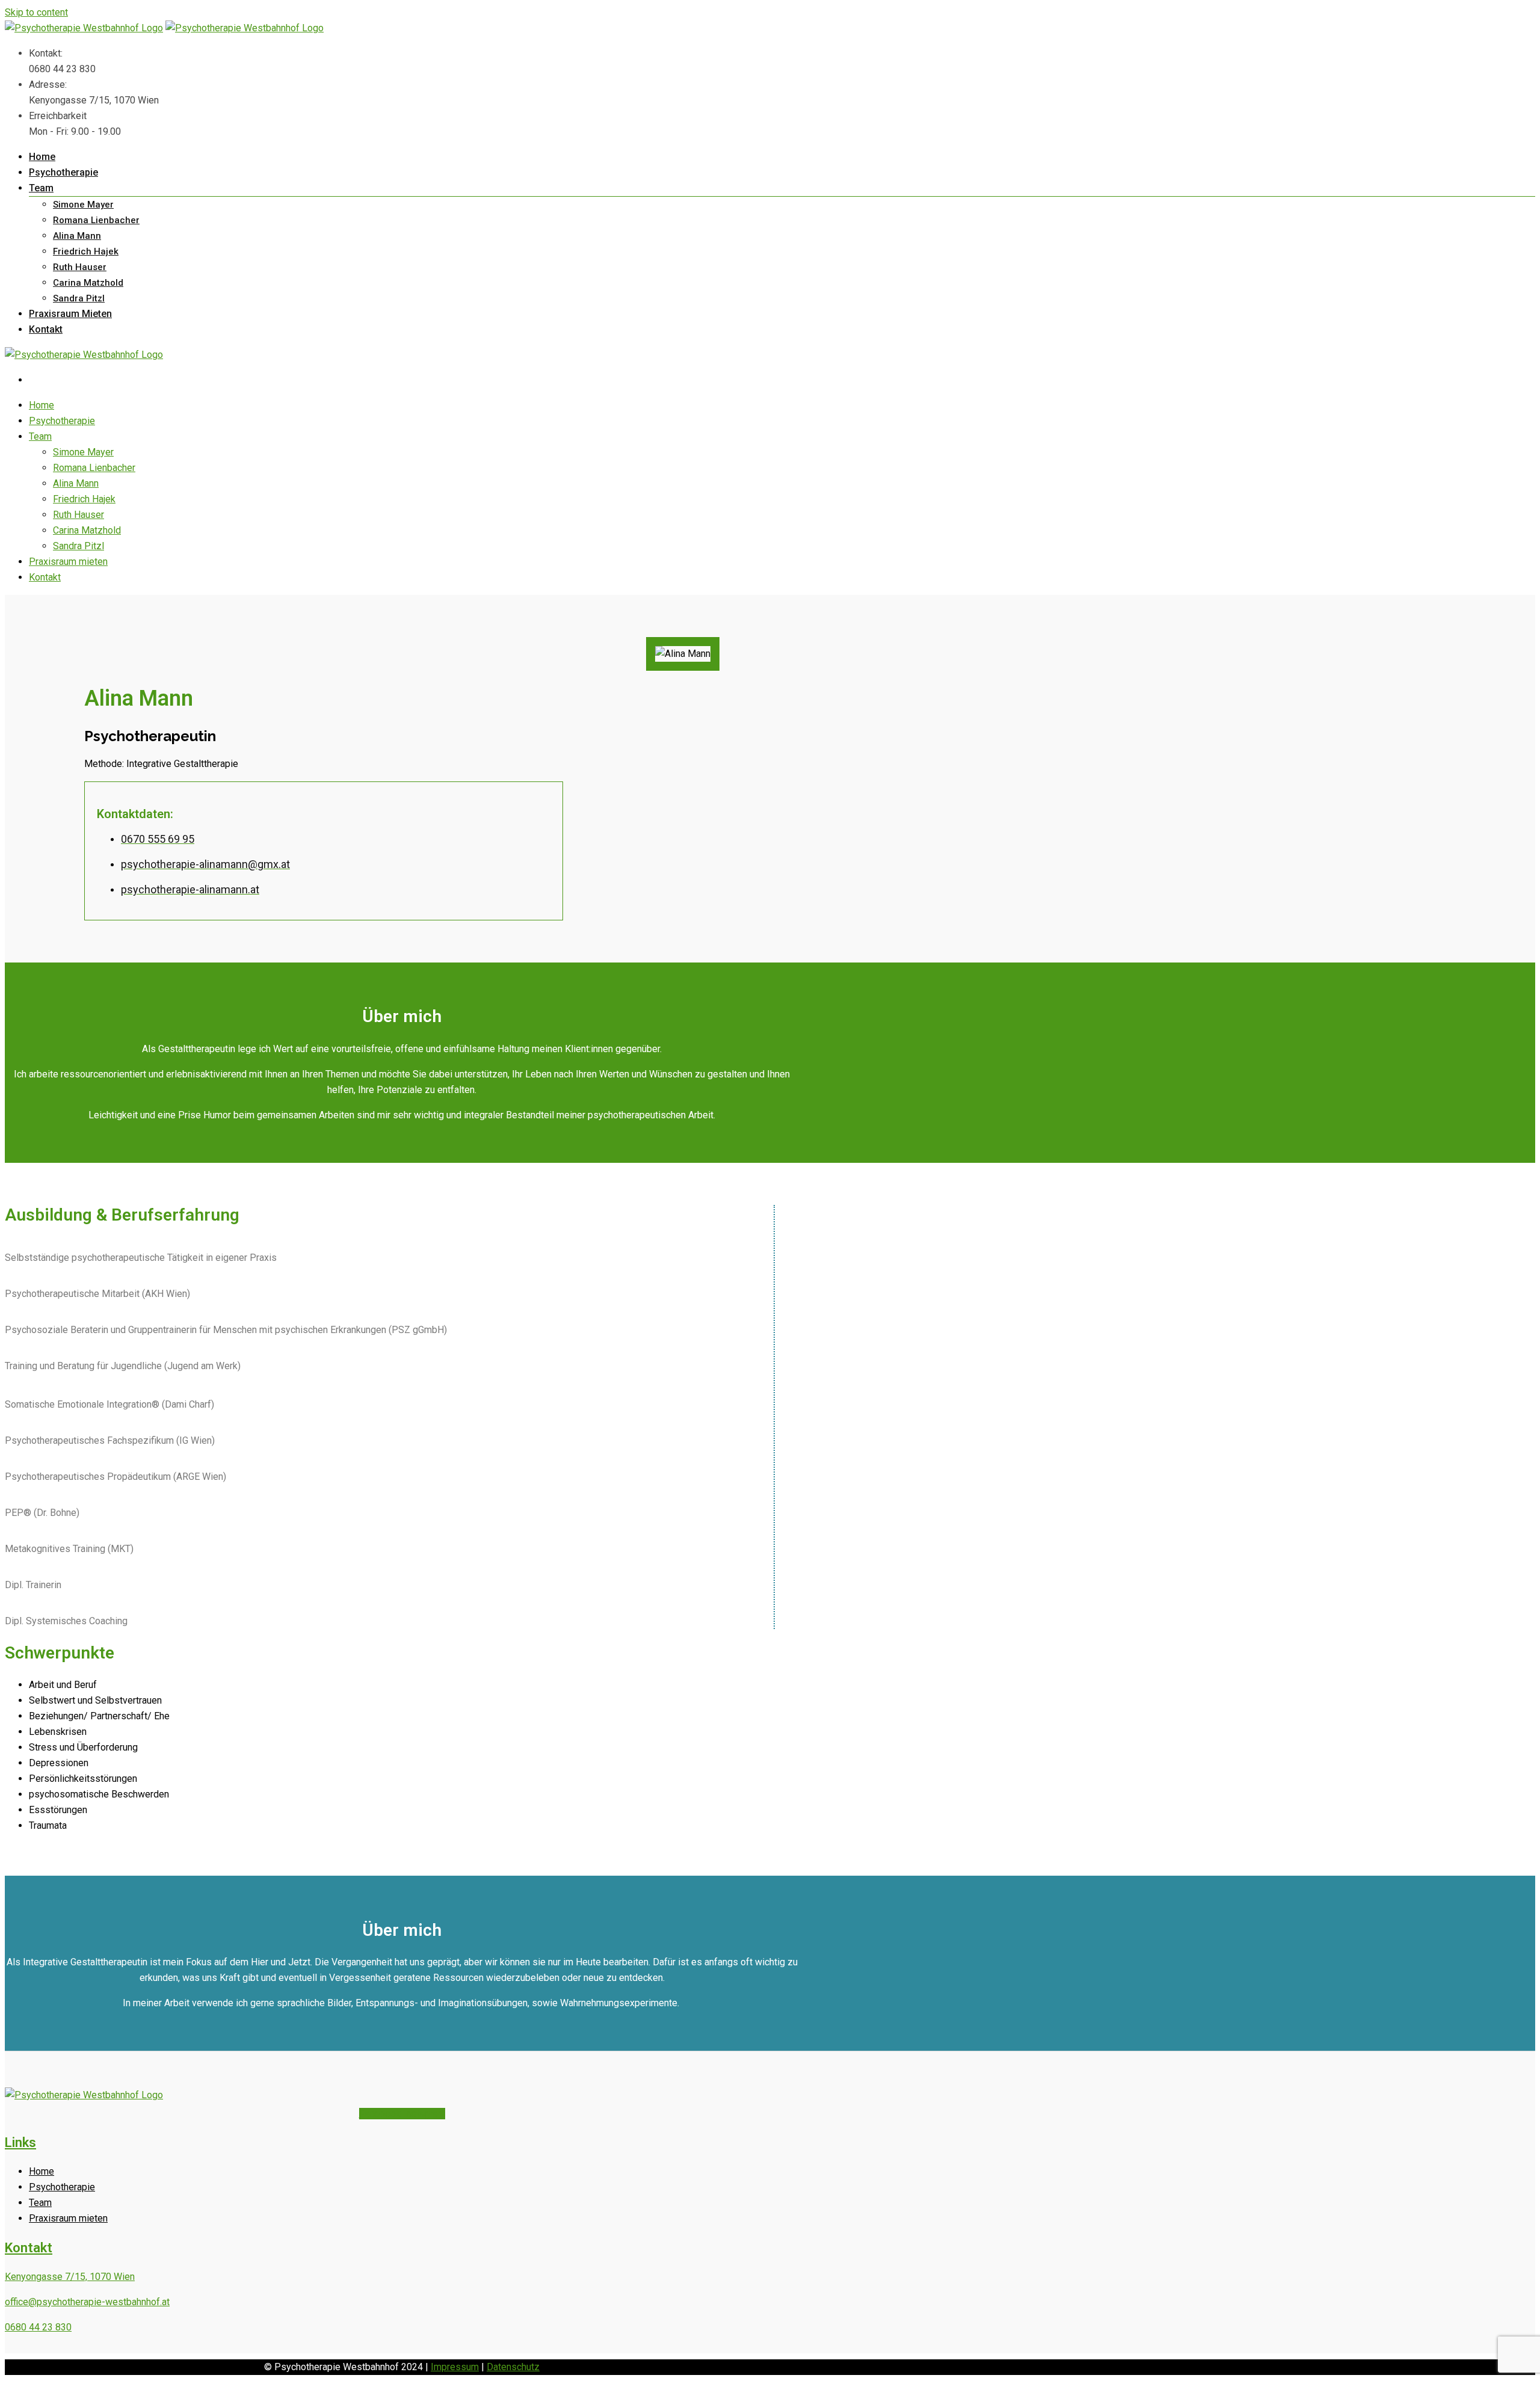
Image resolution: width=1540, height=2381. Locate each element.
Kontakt (46, 329)
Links (20, 2142)
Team (41, 188)
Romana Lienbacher (96, 220)
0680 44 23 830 (38, 2327)
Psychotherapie (63, 172)
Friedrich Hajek (86, 251)
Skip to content (36, 12)
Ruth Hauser (80, 267)
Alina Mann (77, 236)
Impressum (455, 2367)
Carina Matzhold (88, 283)
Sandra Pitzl (79, 298)
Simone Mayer (83, 205)
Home (42, 157)
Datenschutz (513, 2367)
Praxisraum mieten (70, 314)
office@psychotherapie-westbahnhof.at (87, 2302)
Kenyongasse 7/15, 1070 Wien (70, 2277)
